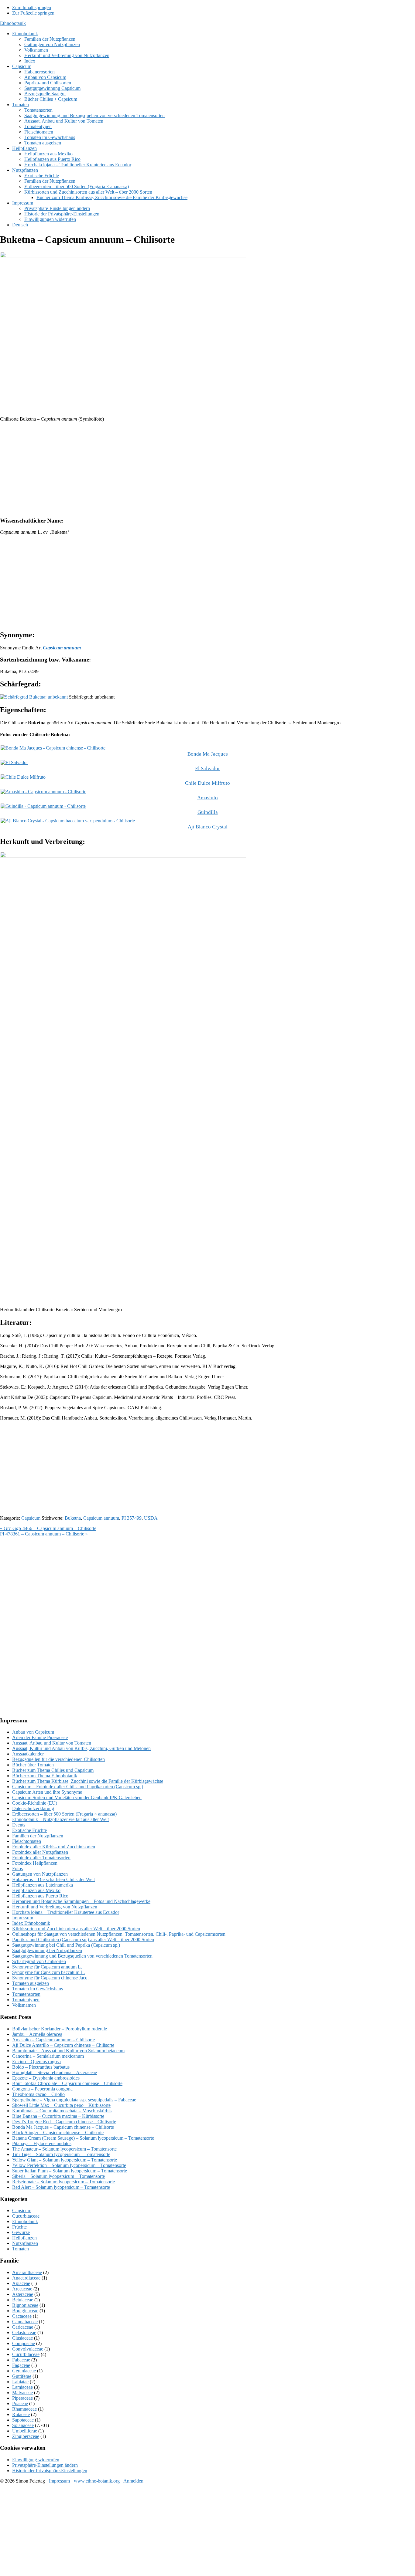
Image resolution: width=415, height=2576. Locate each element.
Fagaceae (21, 2365)
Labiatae (20, 2382)
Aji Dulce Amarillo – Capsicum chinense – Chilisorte (63, 2045)
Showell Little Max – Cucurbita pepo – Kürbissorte (61, 2105)
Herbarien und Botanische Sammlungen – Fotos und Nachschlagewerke (81, 1901)
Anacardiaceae (26, 2278)
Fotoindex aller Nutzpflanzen (40, 1852)
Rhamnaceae (24, 2409)
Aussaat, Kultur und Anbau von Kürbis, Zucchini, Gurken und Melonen (81, 1748)
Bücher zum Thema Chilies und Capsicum (53, 1770)
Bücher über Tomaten (33, 1765)
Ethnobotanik (13, 23)
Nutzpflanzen (25, 2243)
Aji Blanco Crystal (208, 827)
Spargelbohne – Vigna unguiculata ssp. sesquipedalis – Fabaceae (74, 2100)
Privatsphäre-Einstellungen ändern (45, 2465)
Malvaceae (22, 2393)
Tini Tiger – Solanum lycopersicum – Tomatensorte (61, 2154)
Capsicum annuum (101, 1518)
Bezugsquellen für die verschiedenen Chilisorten (58, 1759)
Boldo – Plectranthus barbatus (41, 2067)
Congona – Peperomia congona (42, 2089)
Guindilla (208, 812)
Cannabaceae (25, 2322)
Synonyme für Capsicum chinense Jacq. (50, 1978)
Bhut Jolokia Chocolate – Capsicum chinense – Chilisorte (67, 2083)
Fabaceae (21, 2360)
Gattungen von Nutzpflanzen (40, 1874)
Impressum (23, 1918)
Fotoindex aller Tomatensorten (41, 1858)
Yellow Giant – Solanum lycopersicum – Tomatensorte (65, 2160)
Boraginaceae (25, 2311)
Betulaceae (23, 2300)
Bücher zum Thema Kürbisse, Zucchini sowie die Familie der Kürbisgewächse (88, 1781)
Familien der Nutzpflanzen (38, 1836)
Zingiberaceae (26, 2436)
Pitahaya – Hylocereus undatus (42, 2143)
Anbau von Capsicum (33, 1732)
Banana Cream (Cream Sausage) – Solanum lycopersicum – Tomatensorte (83, 2138)
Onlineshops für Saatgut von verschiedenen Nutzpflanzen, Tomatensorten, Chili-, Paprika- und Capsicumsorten (119, 1934)
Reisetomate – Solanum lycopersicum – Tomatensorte (63, 2182)
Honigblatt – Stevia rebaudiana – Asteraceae (55, 2072)
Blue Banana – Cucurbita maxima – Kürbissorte (58, 2116)
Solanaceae (23, 2425)
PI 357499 (132, 1518)
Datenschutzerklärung (33, 1808)
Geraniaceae (24, 2371)
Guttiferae (22, 2376)
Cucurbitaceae (26, 2216)
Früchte (19, 2227)
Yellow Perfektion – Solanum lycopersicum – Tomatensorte (69, 2165)
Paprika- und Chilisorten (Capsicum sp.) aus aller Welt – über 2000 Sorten (83, 1940)
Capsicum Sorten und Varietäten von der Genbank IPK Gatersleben (77, 1797)
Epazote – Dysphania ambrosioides (46, 2078)
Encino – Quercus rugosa (36, 2061)
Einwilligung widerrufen (36, 2460)
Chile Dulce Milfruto (207, 783)
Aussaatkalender (28, 1754)
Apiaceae (21, 2283)
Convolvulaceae (28, 2349)
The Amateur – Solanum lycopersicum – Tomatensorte (64, 2149)
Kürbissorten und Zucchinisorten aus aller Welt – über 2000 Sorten (76, 1929)
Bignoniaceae (25, 2305)
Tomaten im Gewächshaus (38, 1989)
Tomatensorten (26, 1994)
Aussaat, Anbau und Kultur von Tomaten (52, 1743)
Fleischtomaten (27, 1841)
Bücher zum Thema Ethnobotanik (45, 1776)
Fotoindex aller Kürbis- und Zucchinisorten (54, 1847)
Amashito (207, 798)
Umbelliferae (25, 2431)
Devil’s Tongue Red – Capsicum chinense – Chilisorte (64, 2122)
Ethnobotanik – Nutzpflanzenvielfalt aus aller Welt (60, 1819)
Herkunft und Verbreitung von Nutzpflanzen (55, 1907)
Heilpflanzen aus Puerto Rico (40, 1896)
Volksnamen (24, 2005)
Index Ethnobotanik (31, 1923)
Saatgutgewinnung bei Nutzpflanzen (47, 1950)
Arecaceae (22, 2289)
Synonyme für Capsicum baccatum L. (48, 1972)
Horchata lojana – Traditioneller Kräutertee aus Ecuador (66, 1912)
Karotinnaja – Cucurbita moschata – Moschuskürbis (62, 2111)
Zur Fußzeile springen (33, 13)
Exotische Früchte (29, 1830)
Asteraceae (23, 2294)
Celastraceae (24, 2332)
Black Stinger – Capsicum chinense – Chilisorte (58, 2133)
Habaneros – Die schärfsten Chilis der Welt (53, 1879)
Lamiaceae (22, 2387)
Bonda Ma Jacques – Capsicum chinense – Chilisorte (63, 2127)
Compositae (24, 2343)
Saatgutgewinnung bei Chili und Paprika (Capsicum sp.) (66, 1945)
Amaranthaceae (27, 2272)
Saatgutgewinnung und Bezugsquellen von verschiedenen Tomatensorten (82, 1956)
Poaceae (20, 2403)
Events (19, 1825)
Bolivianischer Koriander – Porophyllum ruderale (60, 2029)
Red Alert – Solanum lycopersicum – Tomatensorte (61, 2187)
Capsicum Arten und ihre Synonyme (47, 1792)
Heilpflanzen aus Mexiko (36, 1890)
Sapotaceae (23, 2420)
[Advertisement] (182, 469)
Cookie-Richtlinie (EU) (35, 1803)
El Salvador (207, 768)
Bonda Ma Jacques (208, 754)
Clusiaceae (22, 2338)
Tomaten (21, 2249)
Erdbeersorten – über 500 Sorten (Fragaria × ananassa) (64, 1814)
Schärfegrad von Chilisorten (39, 1961)
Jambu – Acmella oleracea (37, 2034)
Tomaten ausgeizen (31, 1983)
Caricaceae (23, 2327)
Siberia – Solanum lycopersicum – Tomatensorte (58, 2176)
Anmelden (133, 2481)
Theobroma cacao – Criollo (38, 2094)
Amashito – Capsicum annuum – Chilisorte (53, 2040)
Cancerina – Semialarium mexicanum (48, 2056)
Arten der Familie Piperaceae (40, 1737)
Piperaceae (22, 2398)
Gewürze (21, 2232)
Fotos (17, 1869)
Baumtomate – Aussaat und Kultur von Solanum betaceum (68, 2051)
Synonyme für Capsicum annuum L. (47, 1967)
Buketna (73, 1518)
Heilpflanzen (24, 2238)
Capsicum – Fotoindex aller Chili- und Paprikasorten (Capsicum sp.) (78, 1787)
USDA (151, 1518)
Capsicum (31, 1518)
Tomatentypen (26, 2000)
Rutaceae (21, 2414)
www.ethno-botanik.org (97, 2481)
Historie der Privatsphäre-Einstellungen (50, 2471)
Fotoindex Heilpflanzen (35, 1863)
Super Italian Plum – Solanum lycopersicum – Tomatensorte (70, 2171)
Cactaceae (22, 2316)
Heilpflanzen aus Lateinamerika (43, 1885)
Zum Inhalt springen (32, 7)
